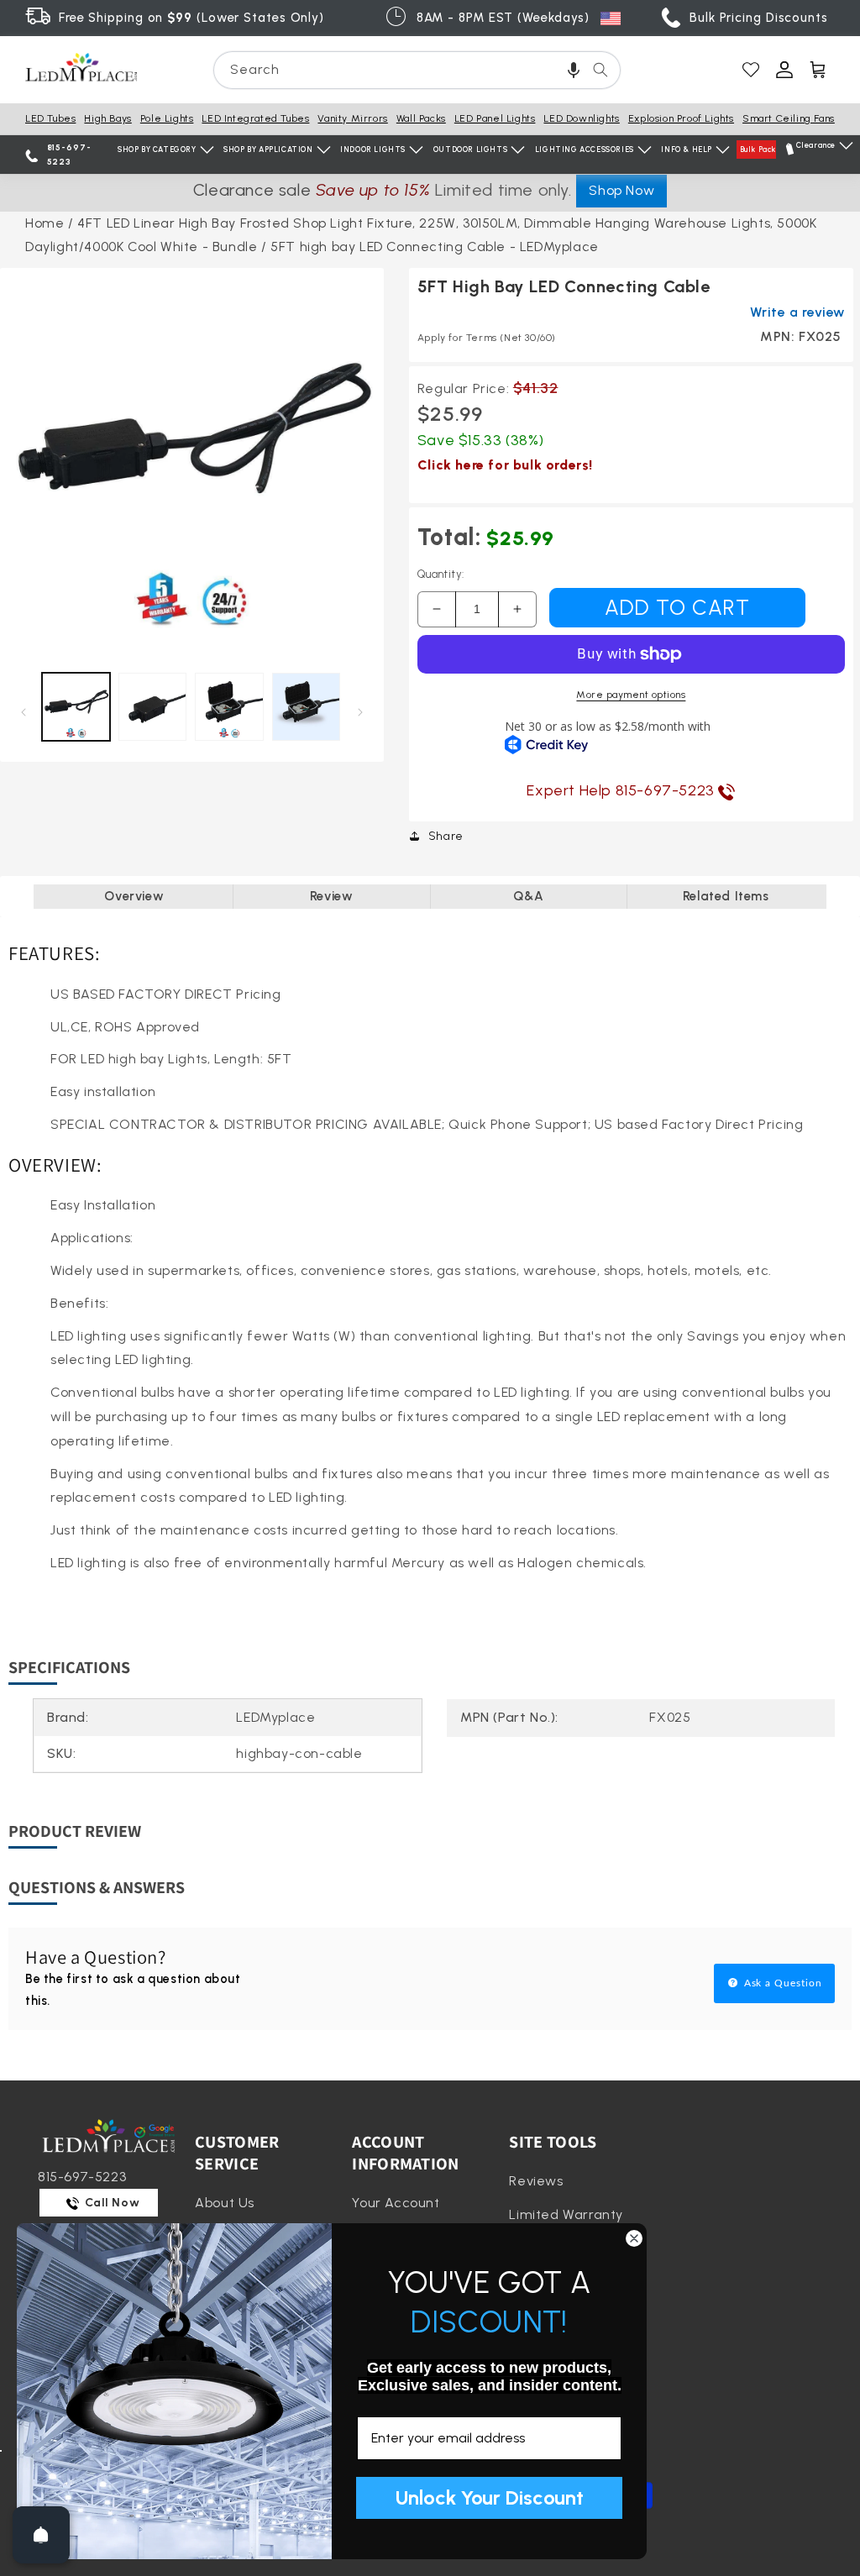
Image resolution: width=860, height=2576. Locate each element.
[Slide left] (23, 711)
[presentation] (192, 460)
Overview (134, 896)
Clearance (816, 145)
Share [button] (446, 836)
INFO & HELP (687, 149)
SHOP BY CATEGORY (157, 149)
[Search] (600, 70)
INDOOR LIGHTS (373, 149)
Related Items (726, 896)
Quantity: (441, 574)
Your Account (396, 2203)
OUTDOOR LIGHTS (470, 149)
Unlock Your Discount (490, 2497)
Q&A (528, 896)
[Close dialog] (634, 2238)
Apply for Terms (487, 338)
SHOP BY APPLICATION (268, 149)
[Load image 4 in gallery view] (306, 707)
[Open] (41, 2535)
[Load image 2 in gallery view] (152, 707)
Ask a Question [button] (781, 1983)
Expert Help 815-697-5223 (622, 790)
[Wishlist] (751, 70)
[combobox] (417, 70)
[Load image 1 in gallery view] (76, 707)
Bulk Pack (758, 149)
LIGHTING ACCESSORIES (585, 149)
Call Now (111, 2203)
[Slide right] (361, 711)
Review (332, 896)
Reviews (536, 2181)
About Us (225, 2203)
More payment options (631, 695)
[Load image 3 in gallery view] (229, 707)
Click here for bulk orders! (505, 465)
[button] (574, 70)
